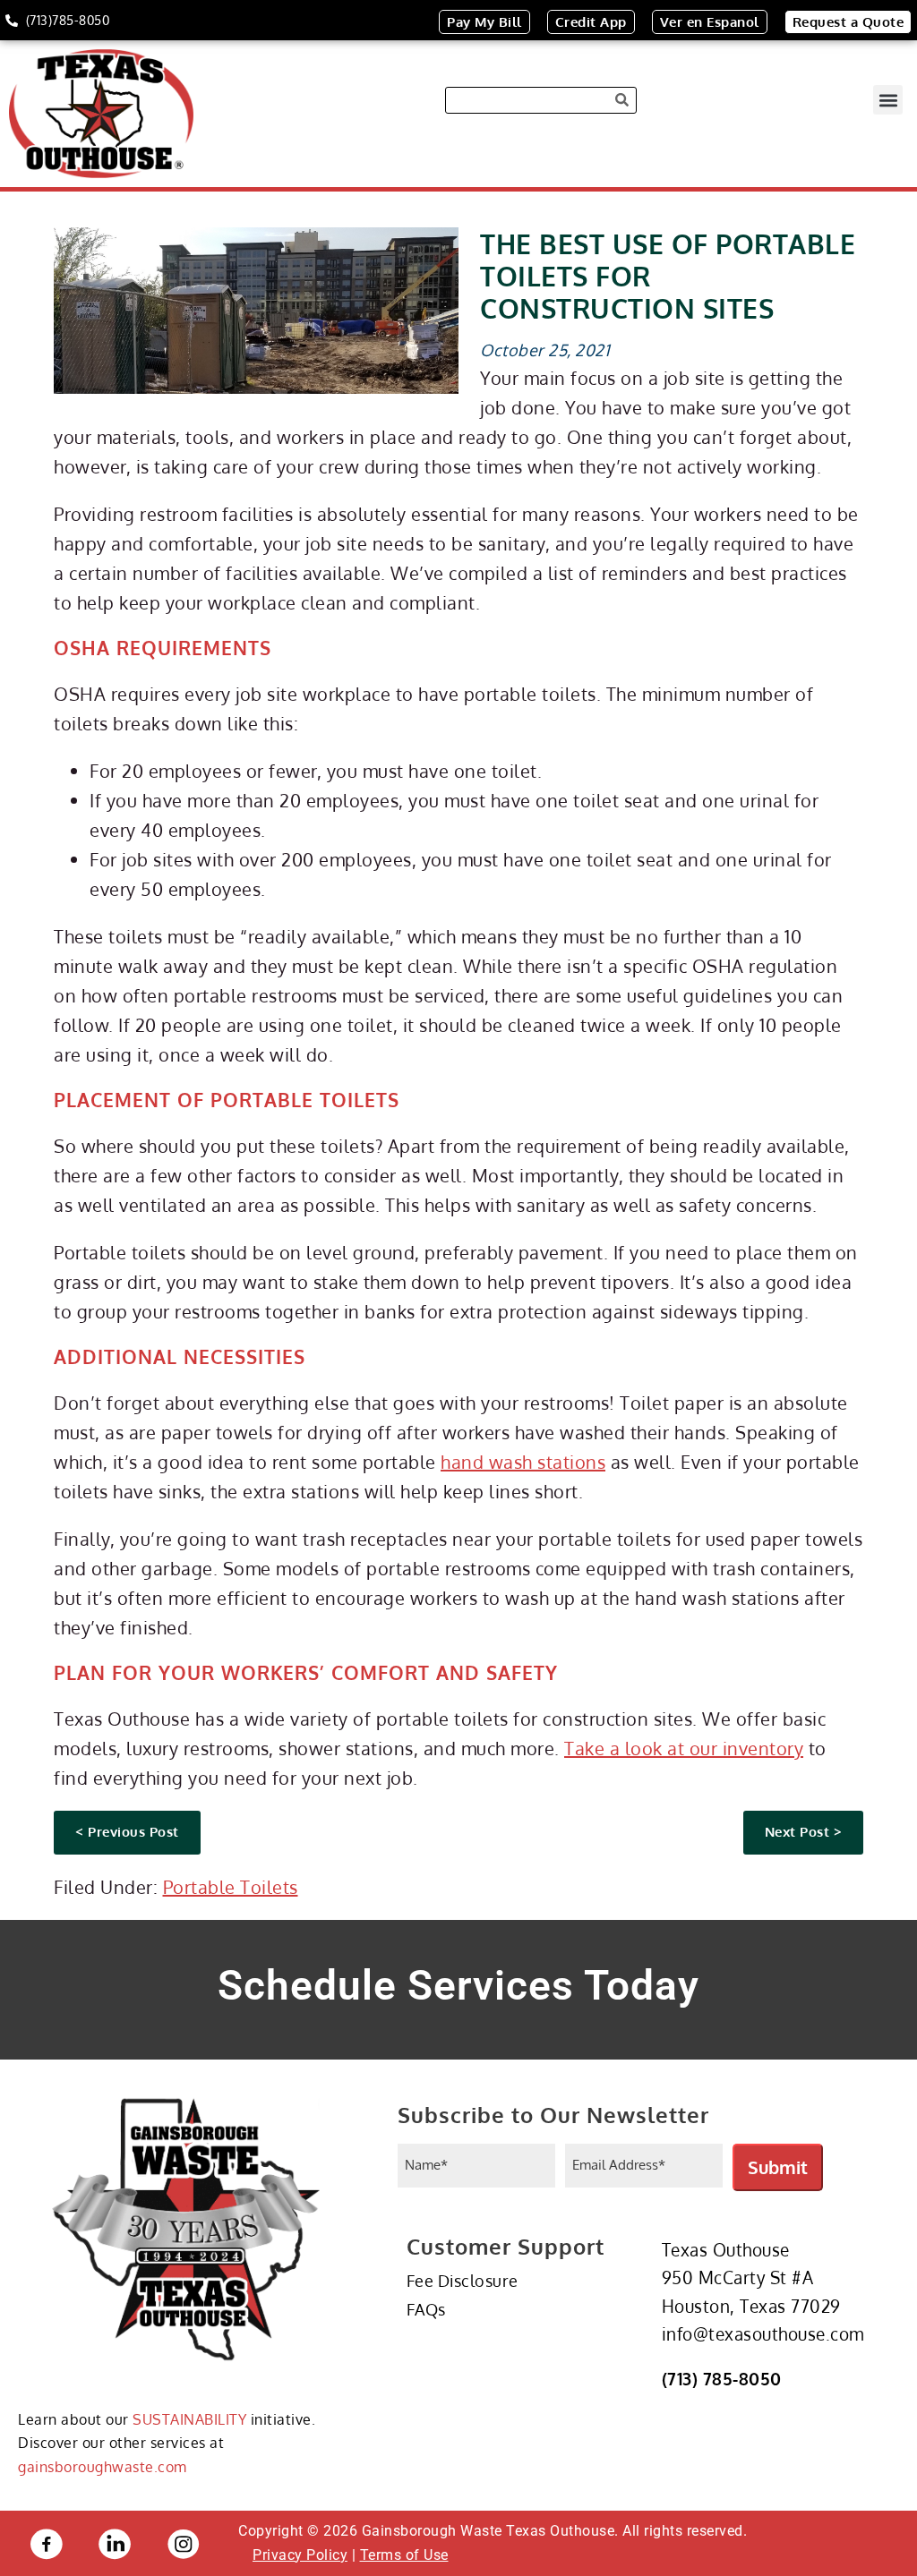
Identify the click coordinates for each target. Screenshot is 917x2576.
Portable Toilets (231, 1887)
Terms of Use (404, 2555)
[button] (888, 100)
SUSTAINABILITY (189, 2419)
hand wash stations (523, 1462)
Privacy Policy (300, 2555)
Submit (778, 2167)
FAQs (426, 2309)
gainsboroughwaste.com (103, 2467)
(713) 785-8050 (722, 2378)
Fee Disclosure (463, 2281)
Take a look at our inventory (684, 1748)
